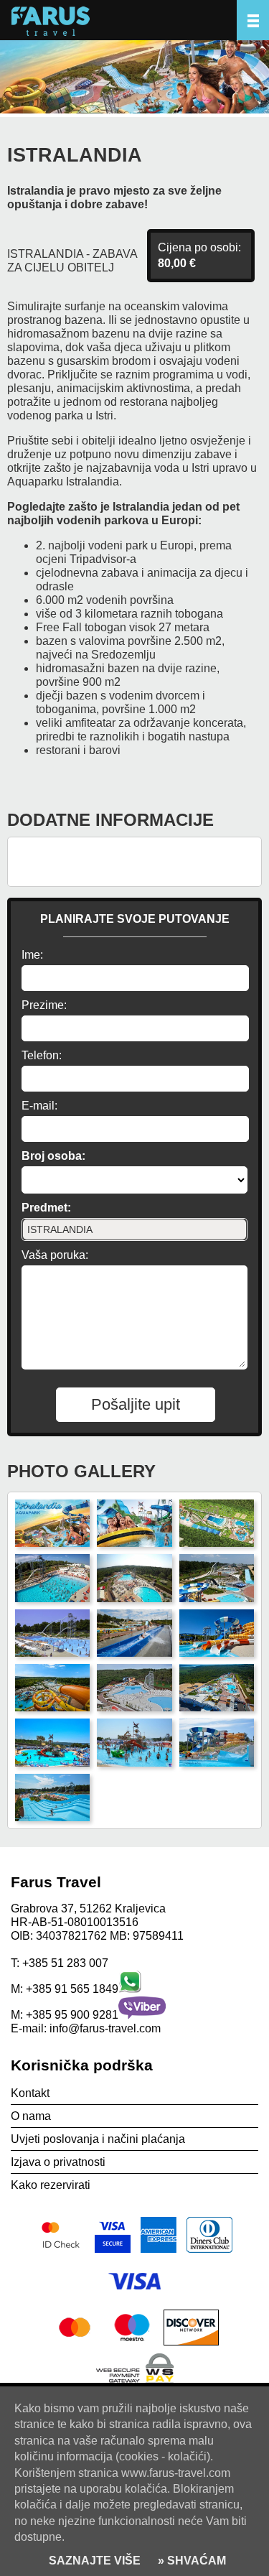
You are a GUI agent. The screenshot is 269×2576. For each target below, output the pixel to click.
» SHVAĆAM (190, 2561)
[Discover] (191, 2345)
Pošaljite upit (136, 1404)
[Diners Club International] (209, 2252)
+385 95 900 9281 (72, 2015)
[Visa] (135, 2298)
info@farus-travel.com (105, 2028)
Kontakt (30, 2093)
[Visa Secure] (114, 2252)
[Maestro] (133, 2345)
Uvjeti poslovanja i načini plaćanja (98, 2139)
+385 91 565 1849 (72, 1989)
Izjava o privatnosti (58, 2162)
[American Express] (160, 2252)
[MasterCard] (77, 2345)
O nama (31, 2116)
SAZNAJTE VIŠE (95, 2561)
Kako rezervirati (51, 2185)
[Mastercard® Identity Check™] (62, 2252)
